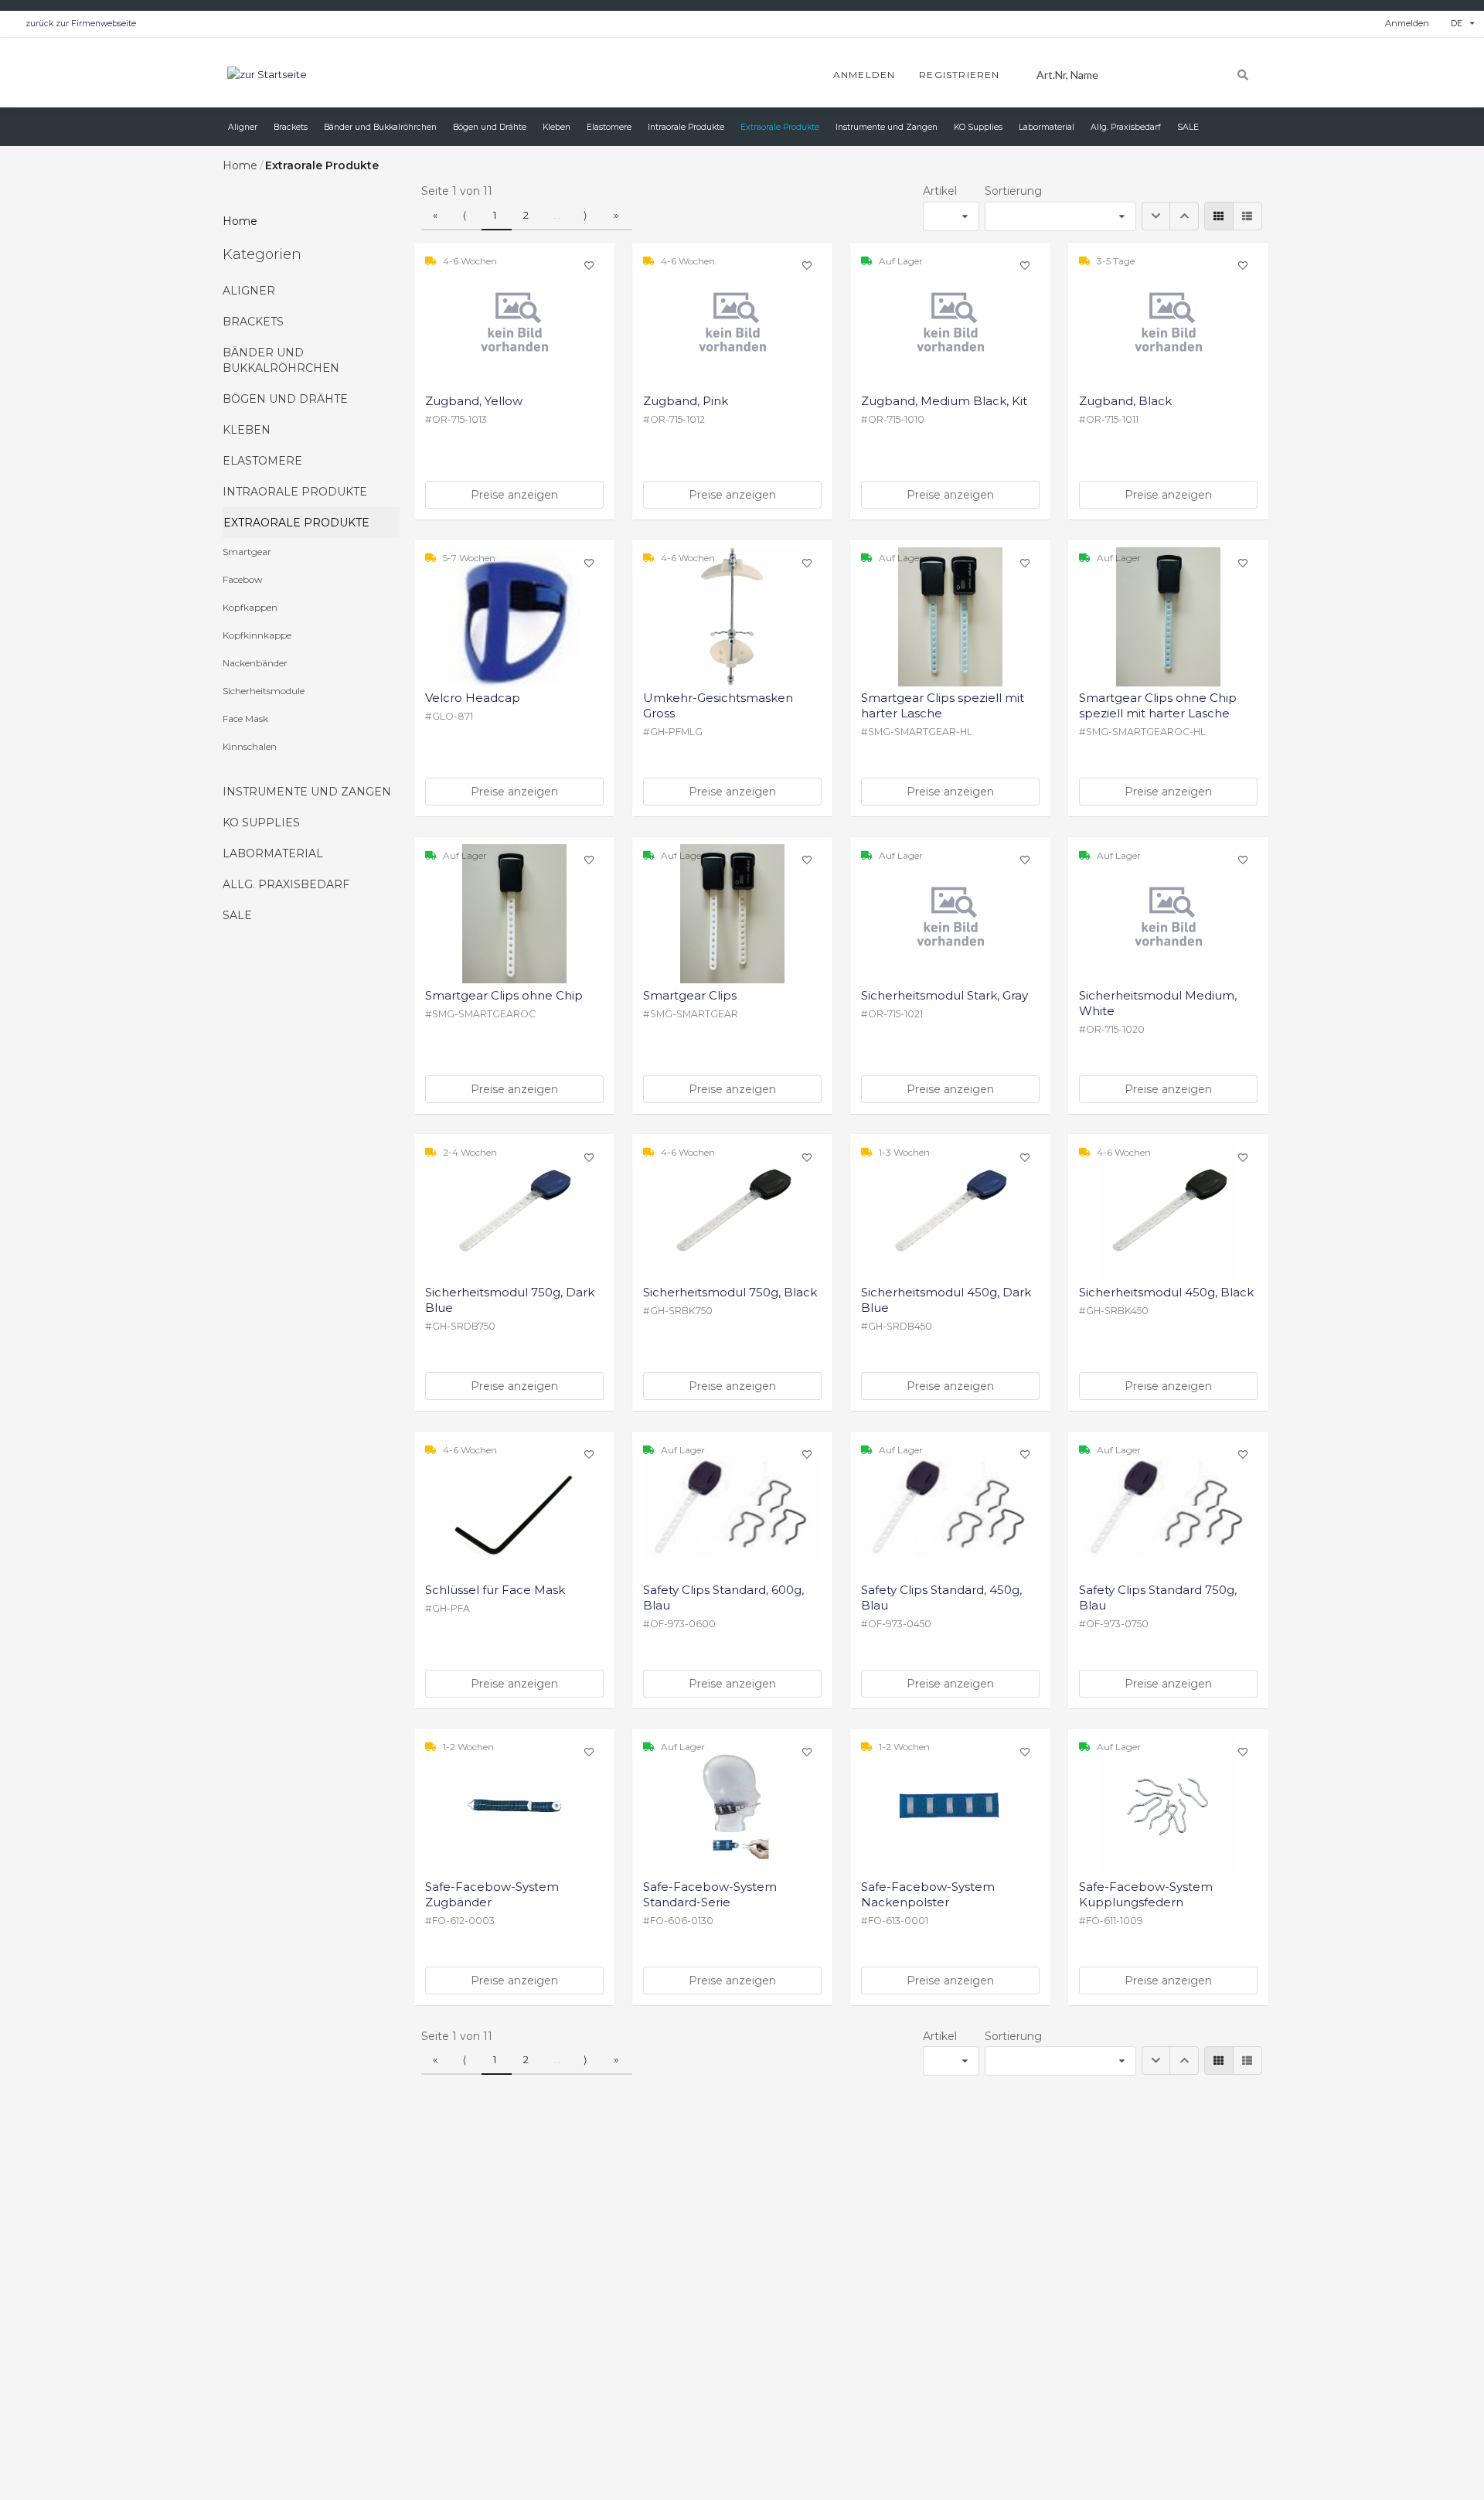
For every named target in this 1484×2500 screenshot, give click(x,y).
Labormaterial (273, 853)
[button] (1156, 216)
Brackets (253, 322)
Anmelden (1407, 23)
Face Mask (245, 719)
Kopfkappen (250, 607)
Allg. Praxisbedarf (286, 884)
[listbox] (1462, 24)
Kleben (247, 430)
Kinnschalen (250, 746)
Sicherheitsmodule (264, 691)
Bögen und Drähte (285, 399)
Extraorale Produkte (296, 523)
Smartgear (247, 552)
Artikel (940, 191)
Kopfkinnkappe (257, 635)
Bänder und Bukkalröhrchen (281, 360)
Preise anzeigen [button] (514, 495)
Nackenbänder (255, 663)
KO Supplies (261, 823)
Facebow (243, 579)
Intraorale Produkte (295, 492)
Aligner (249, 291)
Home (240, 165)
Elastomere (262, 461)
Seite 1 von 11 (457, 191)
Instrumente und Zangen (307, 792)
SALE (237, 915)
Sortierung (1013, 191)
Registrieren (959, 75)
